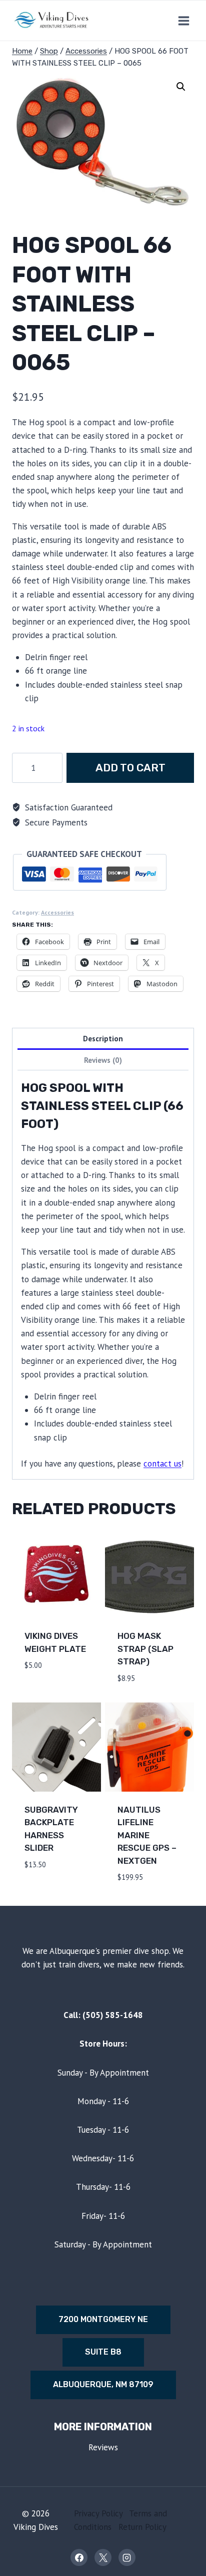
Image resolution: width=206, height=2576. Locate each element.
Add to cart (130, 768)
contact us (162, 1464)
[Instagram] (127, 2557)
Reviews (103, 2447)
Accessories (57, 912)
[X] (103, 2557)
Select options (42, 1887)
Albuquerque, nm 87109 (103, 2384)
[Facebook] (79, 2557)
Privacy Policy (98, 2513)
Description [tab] (103, 1038)
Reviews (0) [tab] (103, 1060)
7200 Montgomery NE (103, 2319)
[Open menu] (183, 21)
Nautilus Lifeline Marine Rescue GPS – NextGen (147, 1835)
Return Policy (142, 2527)
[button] (181, 87)
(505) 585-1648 (113, 2015)
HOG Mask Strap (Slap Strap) (145, 1649)
